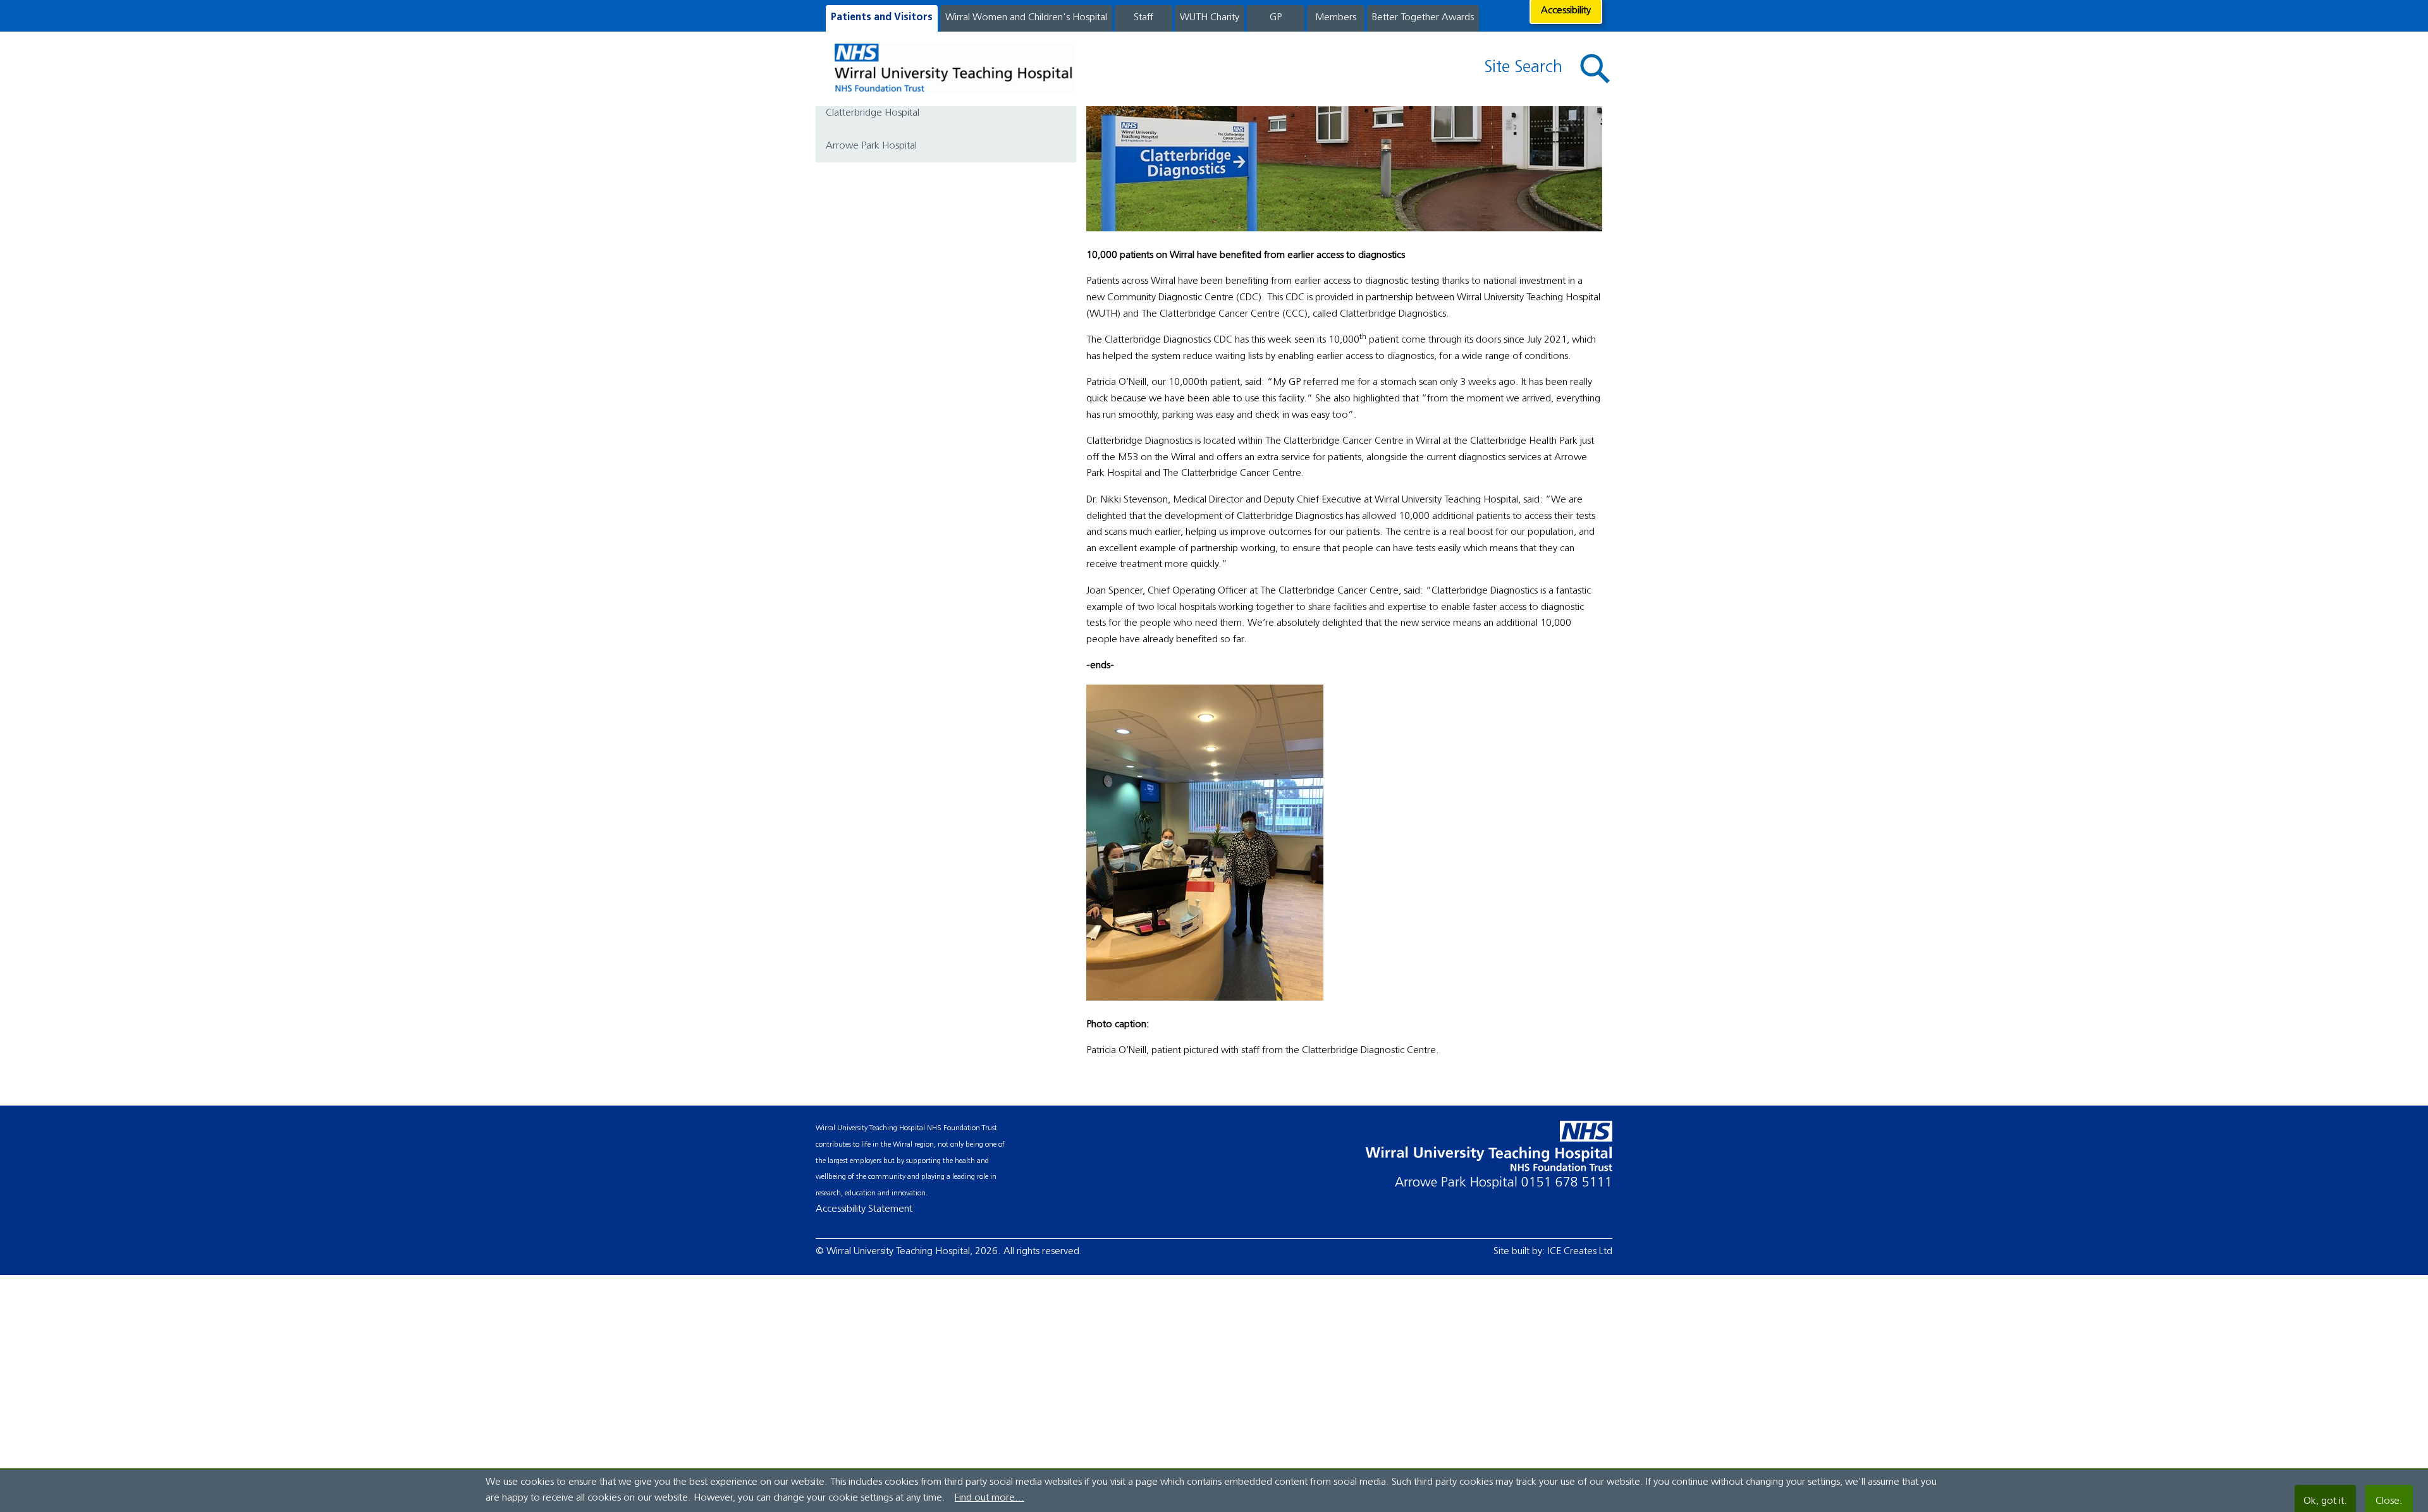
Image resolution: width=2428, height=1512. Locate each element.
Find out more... (990, 1498)
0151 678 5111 (1567, 1183)
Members (1336, 18)
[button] (1595, 69)
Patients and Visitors (882, 18)
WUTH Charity (1210, 18)
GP (1276, 18)
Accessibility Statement (864, 1209)
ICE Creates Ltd (1580, 1252)
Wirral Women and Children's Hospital (1026, 18)
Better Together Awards (1423, 18)
